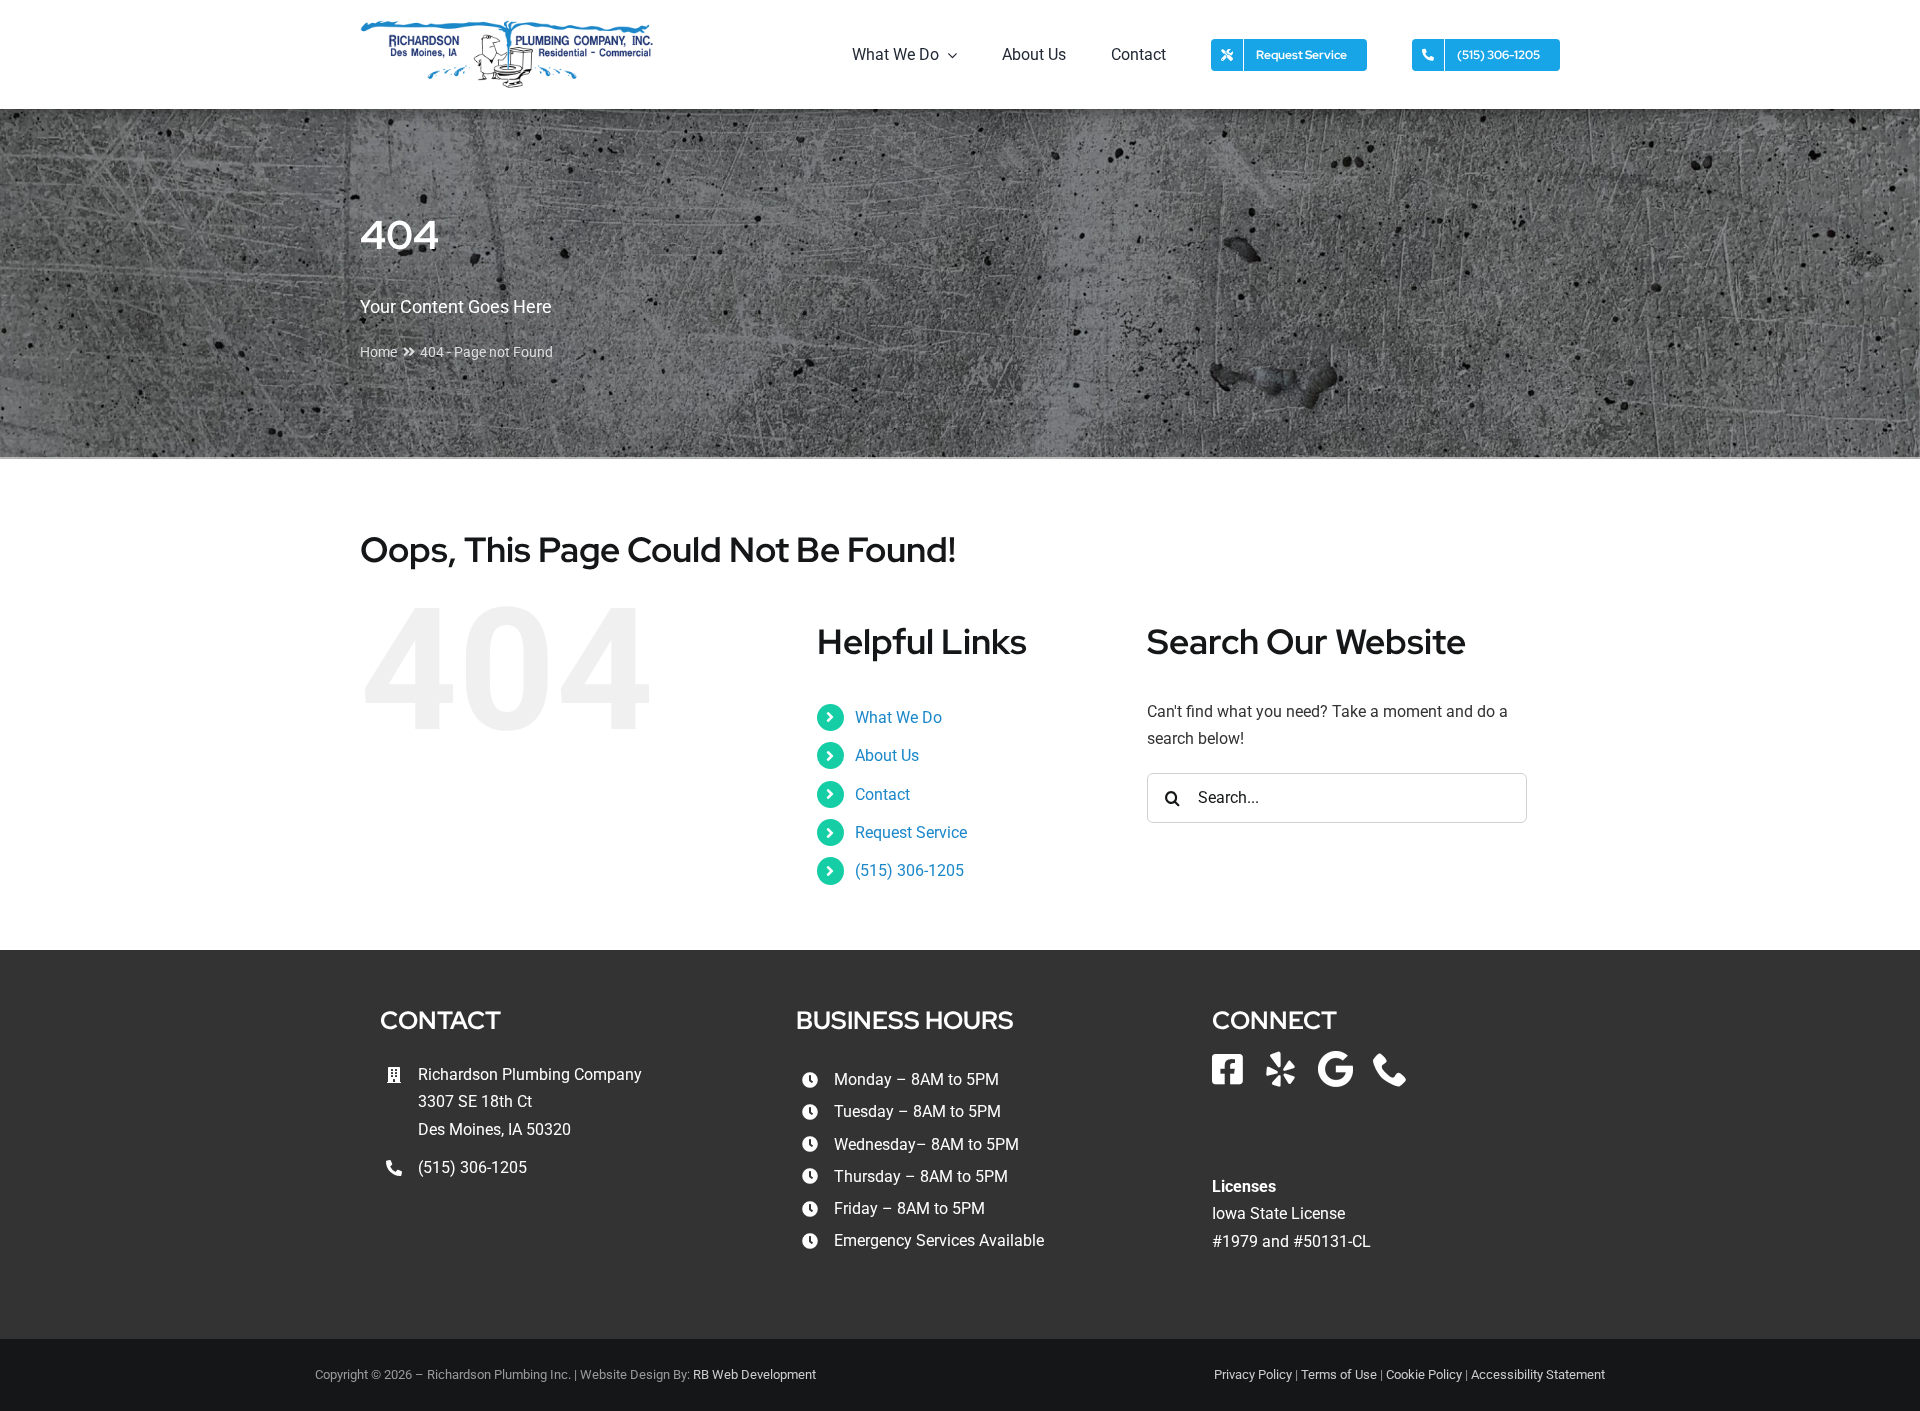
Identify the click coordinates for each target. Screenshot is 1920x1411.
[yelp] (1280, 1068)
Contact (882, 794)
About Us (887, 755)
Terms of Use (1339, 1374)
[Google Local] (1335, 1069)
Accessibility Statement (1538, 1374)
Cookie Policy (1424, 1374)
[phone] (1390, 1068)
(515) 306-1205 (909, 870)
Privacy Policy (1253, 1374)
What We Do (898, 717)
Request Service (911, 832)
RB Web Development (754, 1374)
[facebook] (1227, 1068)
